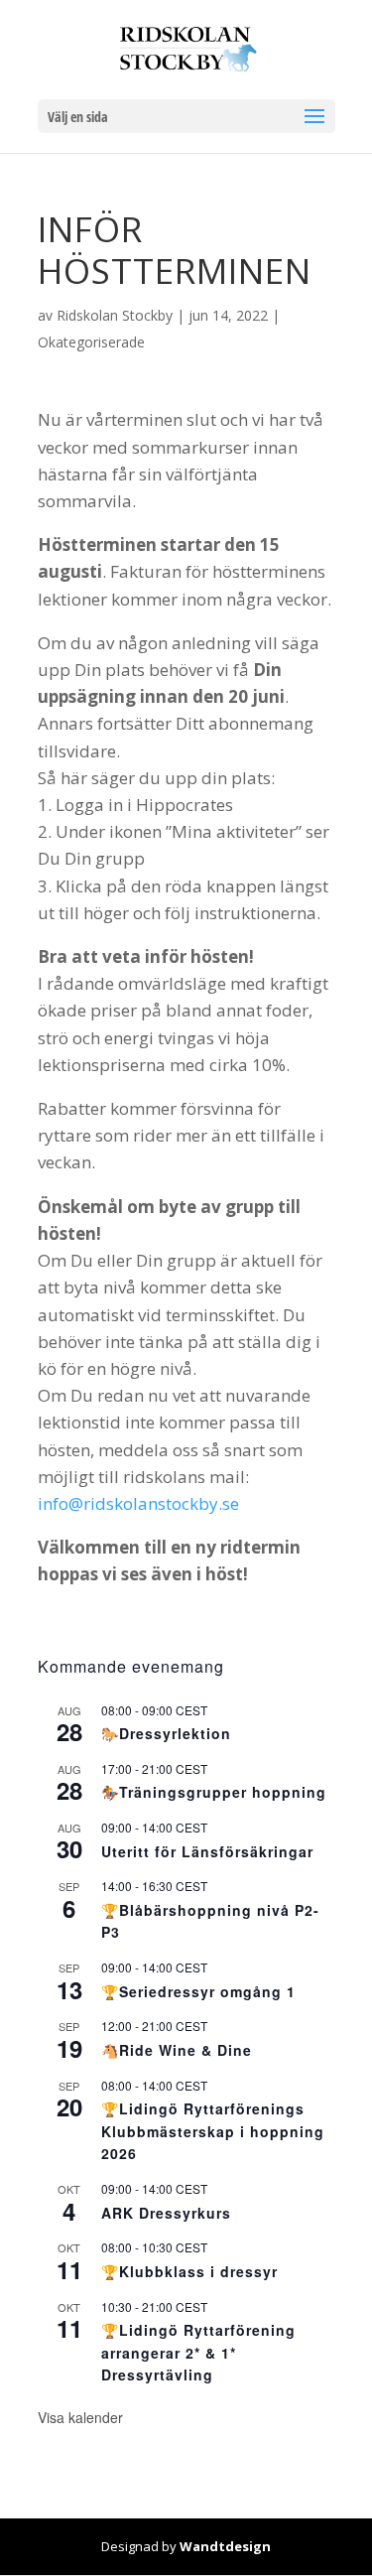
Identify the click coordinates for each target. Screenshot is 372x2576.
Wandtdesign (225, 2546)
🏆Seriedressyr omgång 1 (198, 1991)
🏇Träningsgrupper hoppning (214, 1792)
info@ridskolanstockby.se (138, 1503)
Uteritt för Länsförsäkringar (207, 1851)
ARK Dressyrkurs (166, 2213)
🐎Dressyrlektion (166, 1733)
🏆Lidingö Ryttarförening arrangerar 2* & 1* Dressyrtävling (198, 2352)
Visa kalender (80, 2417)
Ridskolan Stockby (115, 315)
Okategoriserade (91, 342)
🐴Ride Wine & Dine (177, 2050)
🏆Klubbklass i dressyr (189, 2271)
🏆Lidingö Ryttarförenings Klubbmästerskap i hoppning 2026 (213, 2131)
